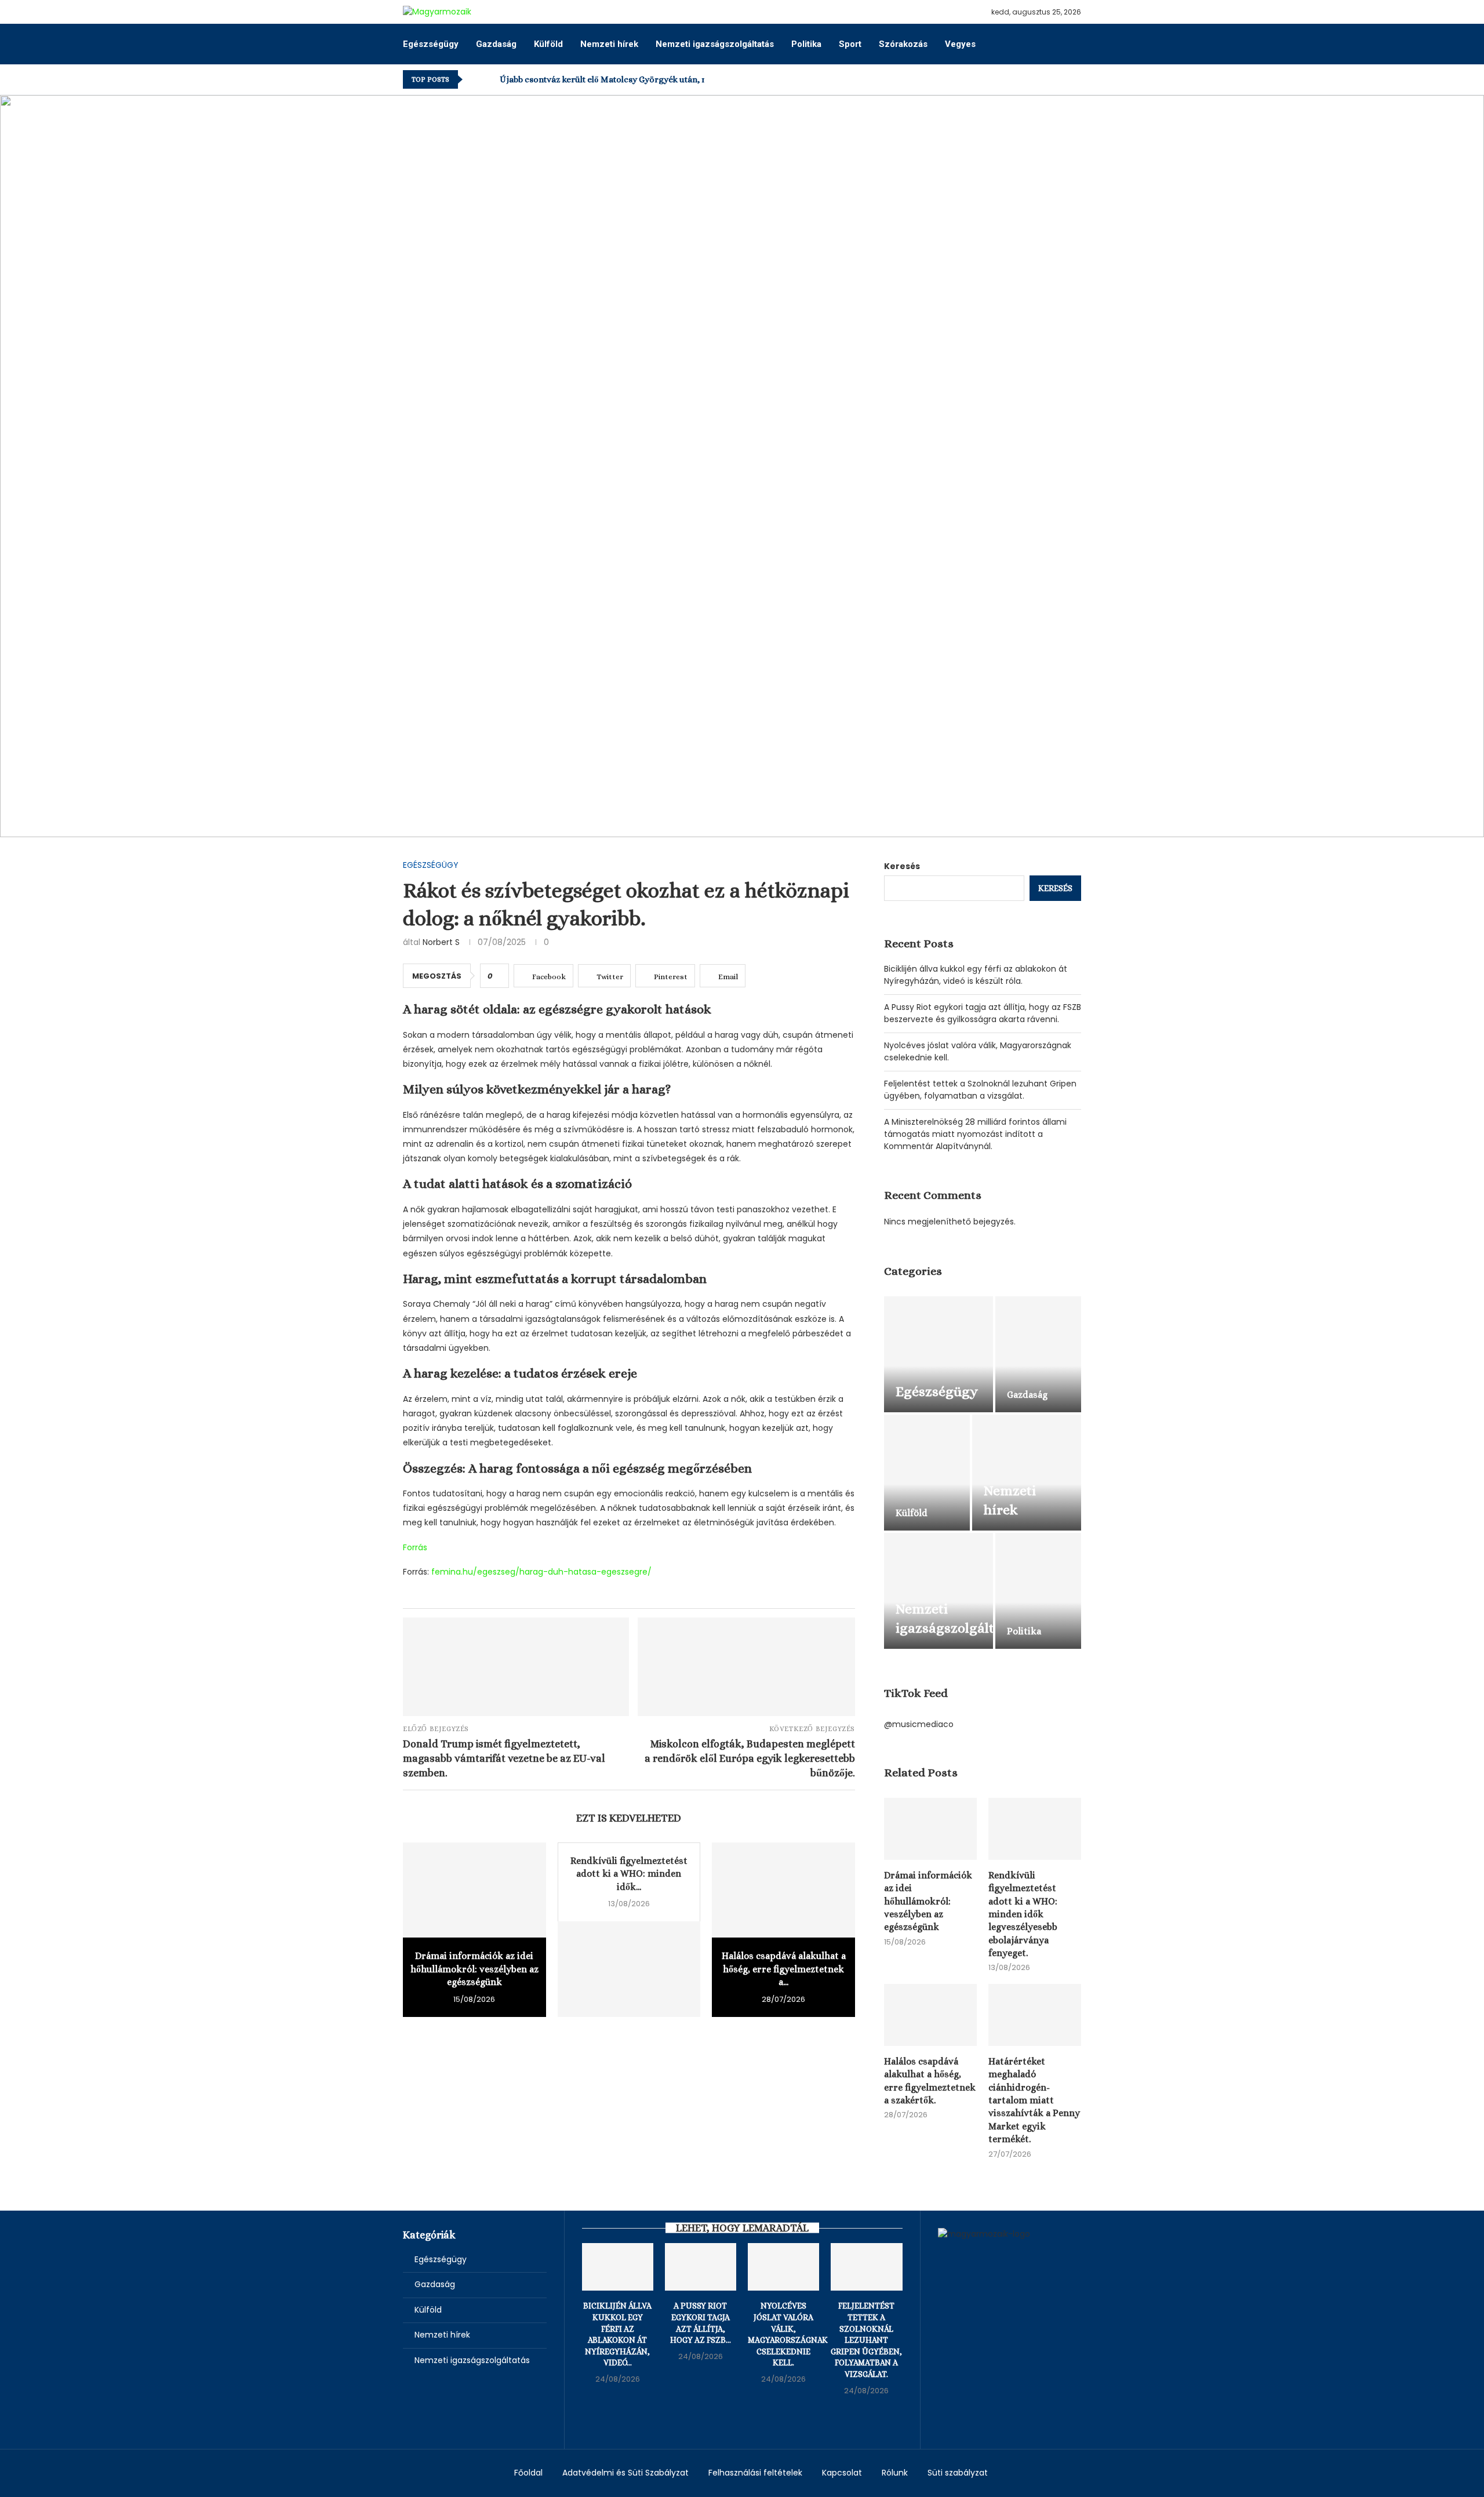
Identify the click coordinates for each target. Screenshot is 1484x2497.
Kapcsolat (842, 2473)
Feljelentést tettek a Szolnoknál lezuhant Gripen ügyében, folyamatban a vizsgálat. (980, 1090)
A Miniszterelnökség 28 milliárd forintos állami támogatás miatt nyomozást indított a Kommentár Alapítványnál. (975, 1134)
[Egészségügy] (939, 1354)
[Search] (1075, 44)
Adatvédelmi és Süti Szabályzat (625, 2473)
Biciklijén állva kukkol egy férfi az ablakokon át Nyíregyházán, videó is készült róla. (976, 975)
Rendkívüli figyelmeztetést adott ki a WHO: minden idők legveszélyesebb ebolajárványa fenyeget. (1023, 1914)
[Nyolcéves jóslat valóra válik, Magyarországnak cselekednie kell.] (783, 2267)
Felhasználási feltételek (755, 2473)
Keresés (902, 866)
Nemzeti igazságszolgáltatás (715, 44)
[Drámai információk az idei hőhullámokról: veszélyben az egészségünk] (474, 1890)
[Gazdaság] (1038, 1354)
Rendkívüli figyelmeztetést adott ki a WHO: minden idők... (629, 1874)
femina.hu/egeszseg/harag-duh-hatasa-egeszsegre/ (541, 1572)
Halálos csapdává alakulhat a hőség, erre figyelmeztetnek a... (784, 1969)
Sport (850, 44)
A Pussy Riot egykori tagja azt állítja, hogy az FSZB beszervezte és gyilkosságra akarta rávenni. (983, 1013)
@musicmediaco (919, 1724)
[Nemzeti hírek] (1027, 1473)
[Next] (489, 79)
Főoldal (528, 2473)
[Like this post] (498, 976)
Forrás (415, 1547)
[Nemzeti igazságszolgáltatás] (939, 1591)
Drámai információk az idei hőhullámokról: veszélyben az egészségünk (474, 1969)
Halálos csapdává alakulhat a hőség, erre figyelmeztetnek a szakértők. (930, 2081)
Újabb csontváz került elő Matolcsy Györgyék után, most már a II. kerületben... (653, 79)
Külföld (548, 44)
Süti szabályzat (958, 2473)
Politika (806, 44)
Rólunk (895, 2473)
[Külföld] (927, 1473)
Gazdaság (496, 44)
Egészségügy (431, 44)
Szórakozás (903, 44)
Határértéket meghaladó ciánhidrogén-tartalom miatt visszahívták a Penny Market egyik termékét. (1034, 2100)
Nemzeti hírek (609, 44)
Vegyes (960, 44)
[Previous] (474, 79)
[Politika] (1038, 1591)
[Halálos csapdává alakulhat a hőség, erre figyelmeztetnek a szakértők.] (783, 1890)
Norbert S (441, 942)
